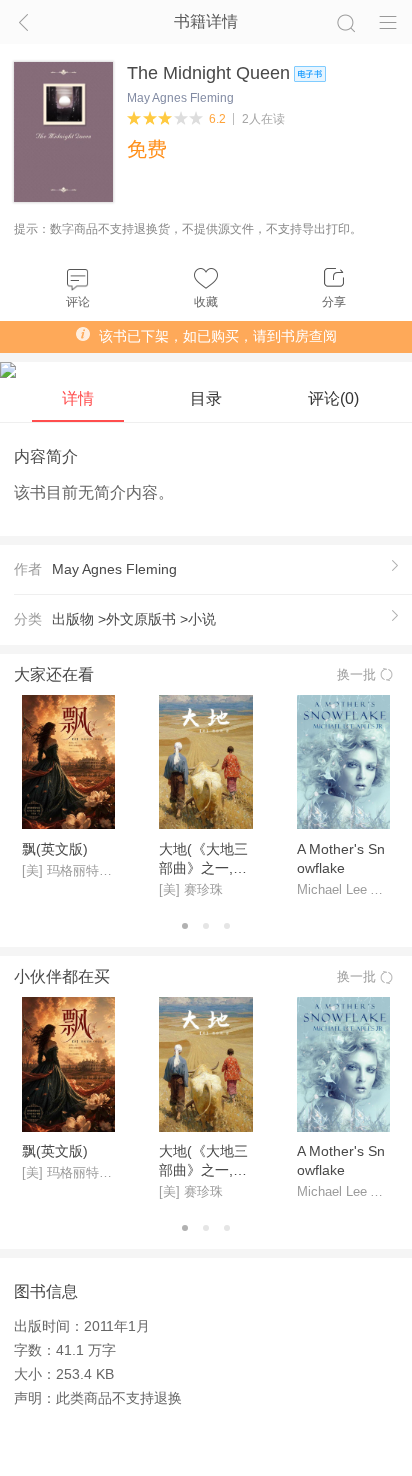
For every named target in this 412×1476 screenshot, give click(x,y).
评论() (333, 398)
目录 (206, 398)
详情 (78, 398)
